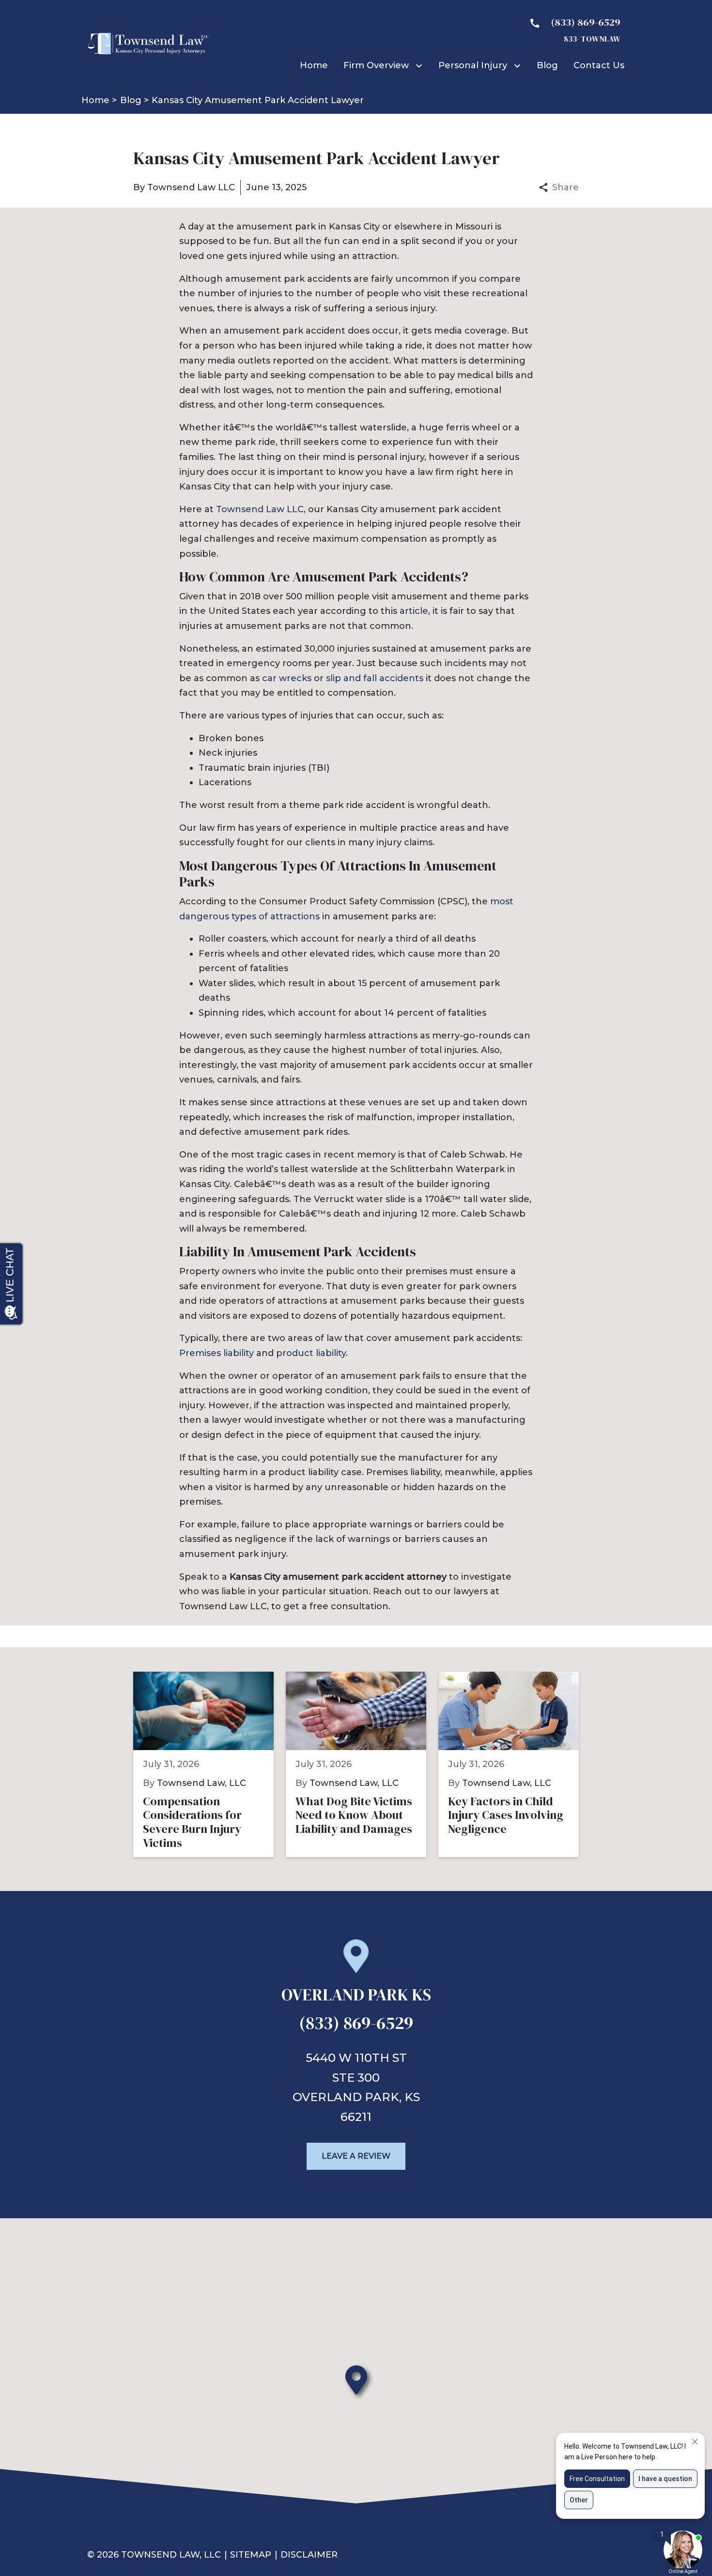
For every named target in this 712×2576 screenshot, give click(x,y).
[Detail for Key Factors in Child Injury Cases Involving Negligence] (515, 1764)
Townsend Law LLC (260, 509)
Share (565, 187)
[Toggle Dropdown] (421, 66)
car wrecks (287, 678)
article (414, 611)
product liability (311, 1353)
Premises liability (218, 1353)
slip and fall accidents (375, 678)
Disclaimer (309, 2555)
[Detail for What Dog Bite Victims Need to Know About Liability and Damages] (362, 1764)
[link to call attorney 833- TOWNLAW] (571, 30)
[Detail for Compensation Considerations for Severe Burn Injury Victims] (209, 1764)
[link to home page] (148, 43)
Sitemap (251, 2555)
